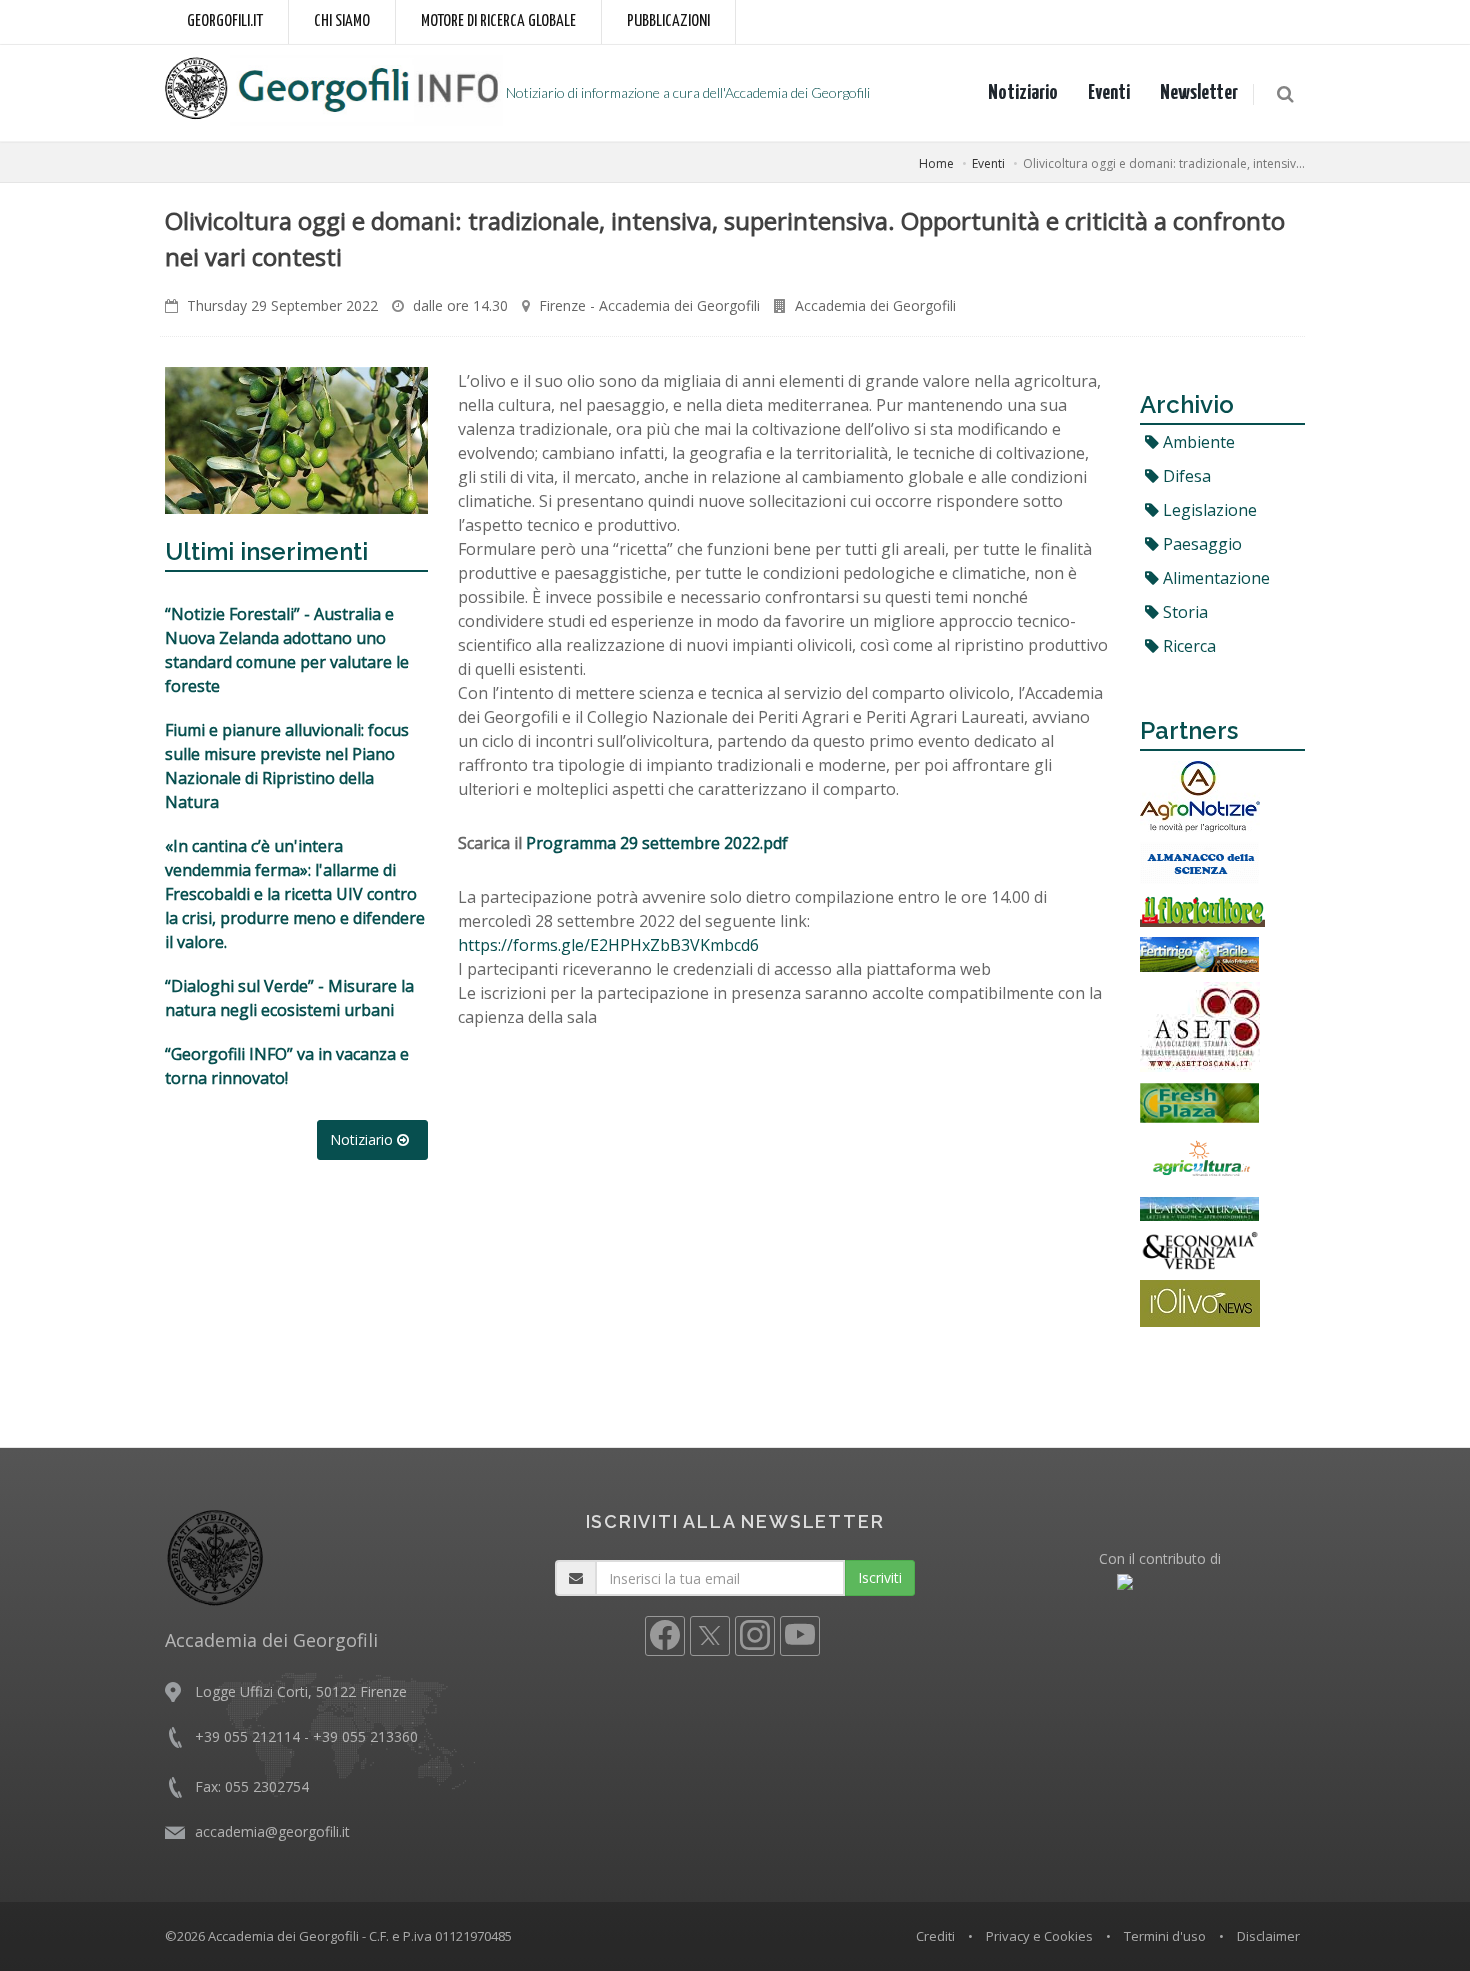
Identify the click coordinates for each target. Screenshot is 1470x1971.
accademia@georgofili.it (272, 1831)
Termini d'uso (1165, 1936)
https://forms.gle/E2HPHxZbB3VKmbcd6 (608, 945)
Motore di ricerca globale (498, 21)
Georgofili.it (225, 21)
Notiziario (1023, 93)
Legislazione (1208, 510)
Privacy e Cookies (1039, 1936)
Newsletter (1199, 93)
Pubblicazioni (668, 21)
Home (936, 163)
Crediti (935, 1936)
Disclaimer (1268, 1936)
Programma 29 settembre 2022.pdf (657, 843)
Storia (1183, 612)
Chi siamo (342, 21)
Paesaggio (1200, 544)
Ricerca (1187, 646)
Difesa (1185, 476)
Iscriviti (880, 1577)
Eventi (1109, 93)
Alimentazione (1214, 578)
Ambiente (1197, 442)
